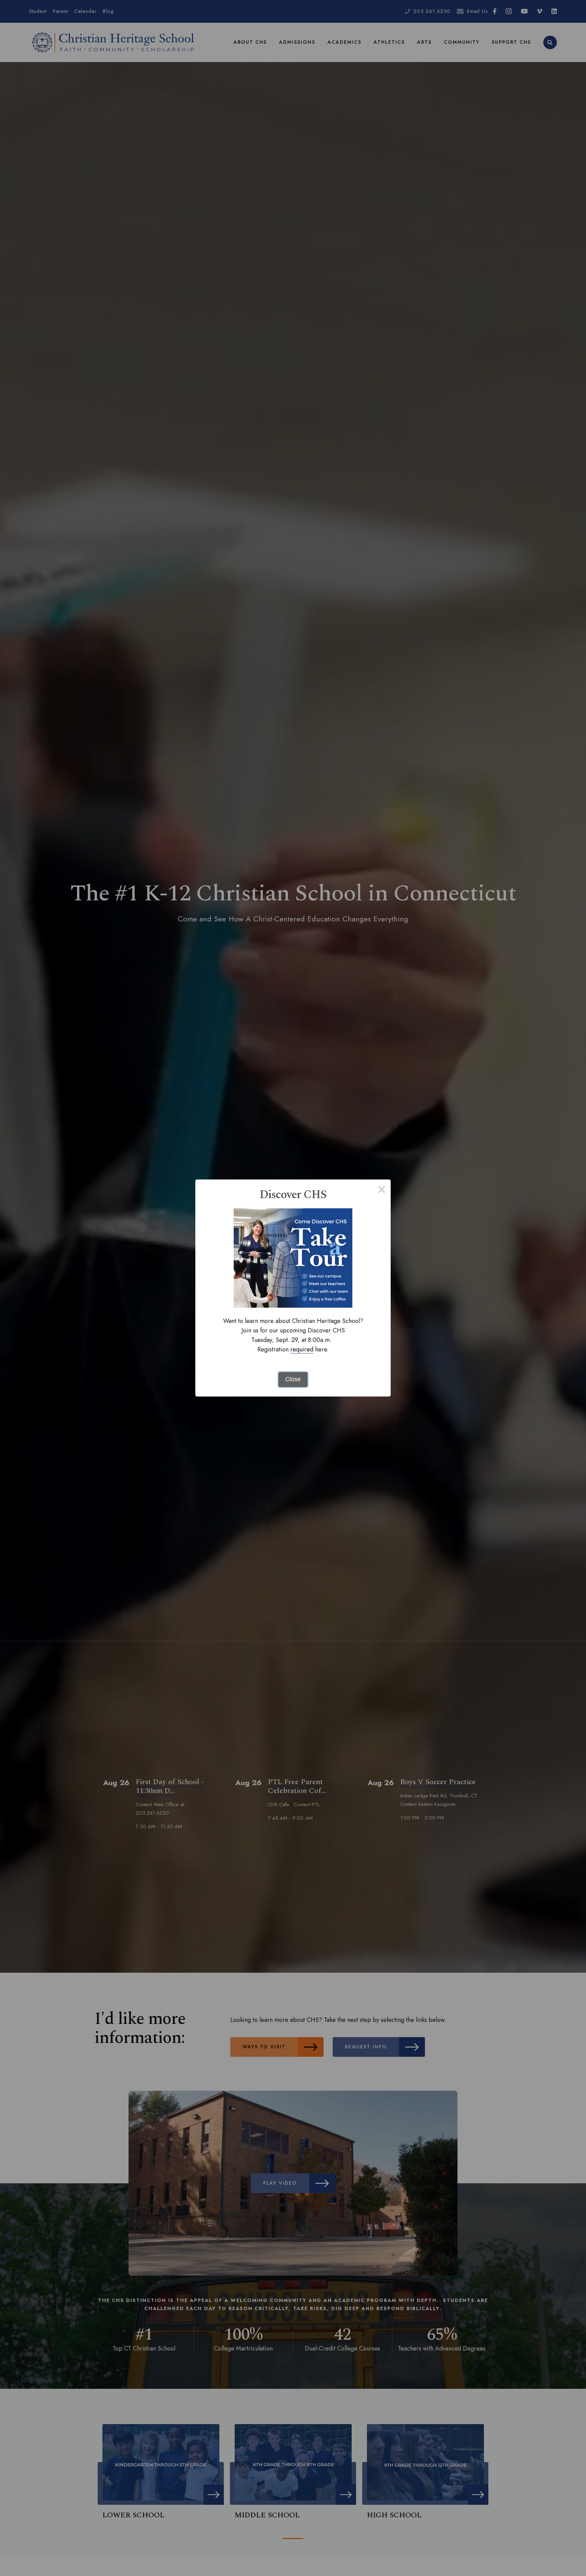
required (302, 1349)
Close (293, 1379)
